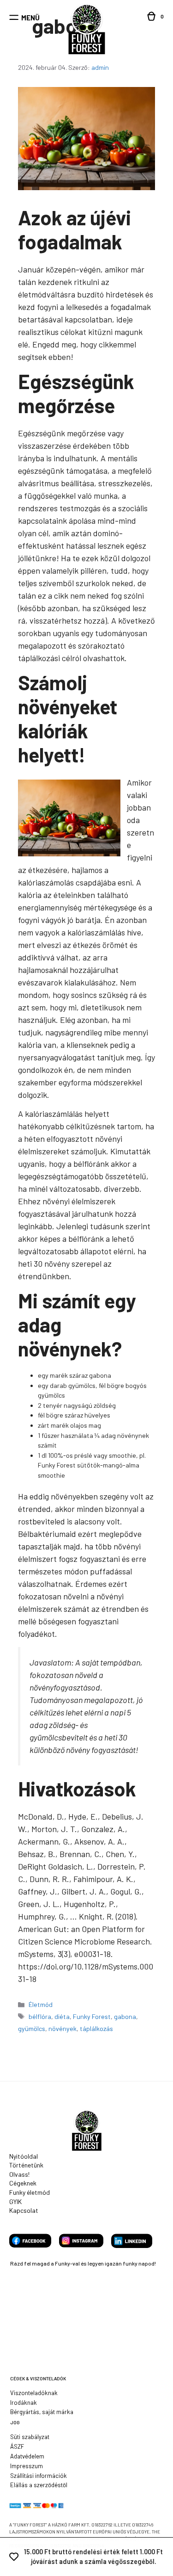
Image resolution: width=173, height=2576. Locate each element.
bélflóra (40, 2016)
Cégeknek (23, 2183)
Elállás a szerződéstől (39, 2485)
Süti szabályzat (30, 2437)
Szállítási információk (39, 2476)
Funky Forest (92, 2016)
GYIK (15, 2201)
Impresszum (27, 2466)
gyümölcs (32, 2028)
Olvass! (19, 2174)
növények (63, 2028)
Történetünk (26, 2165)
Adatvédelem (27, 2456)
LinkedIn (132, 2241)
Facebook (30, 2241)
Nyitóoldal (24, 2156)
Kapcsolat (24, 2210)
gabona (125, 2016)
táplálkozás (96, 2028)
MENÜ (30, 18)
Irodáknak (24, 2403)
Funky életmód (30, 2192)
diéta (62, 2016)
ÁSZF (17, 2446)
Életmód (41, 2004)
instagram (81, 2241)
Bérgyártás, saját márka (42, 2412)
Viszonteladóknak (34, 2393)
